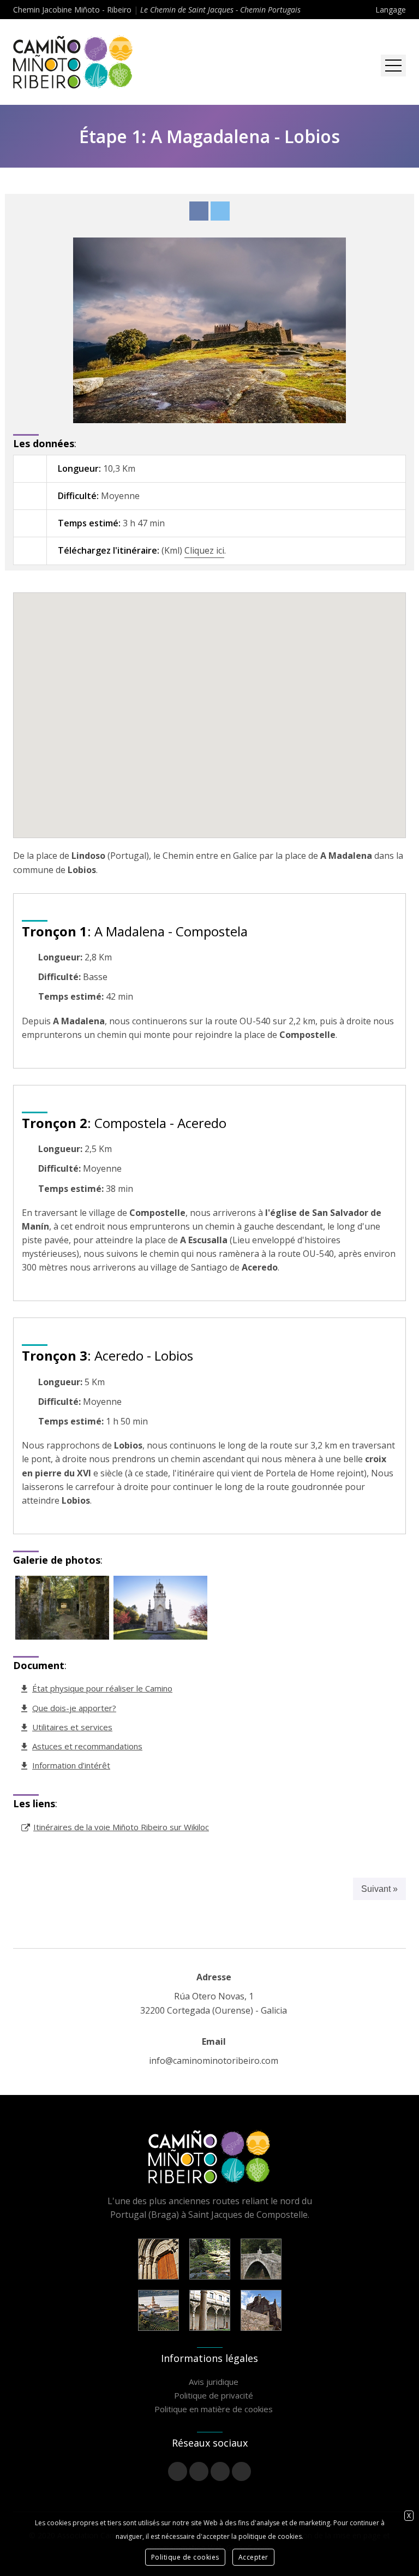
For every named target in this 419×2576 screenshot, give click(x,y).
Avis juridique (214, 2382)
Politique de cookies (185, 2557)
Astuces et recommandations (87, 1746)
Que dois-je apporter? (74, 1708)
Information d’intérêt (71, 1765)
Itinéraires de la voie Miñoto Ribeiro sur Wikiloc (121, 1827)
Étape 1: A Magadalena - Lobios (209, 136)
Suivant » (379, 1889)
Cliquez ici (204, 550)
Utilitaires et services (72, 1727)
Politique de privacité (214, 2395)
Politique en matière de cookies (214, 2409)
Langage (391, 10)
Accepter (253, 2557)
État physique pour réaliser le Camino (102, 1688)
